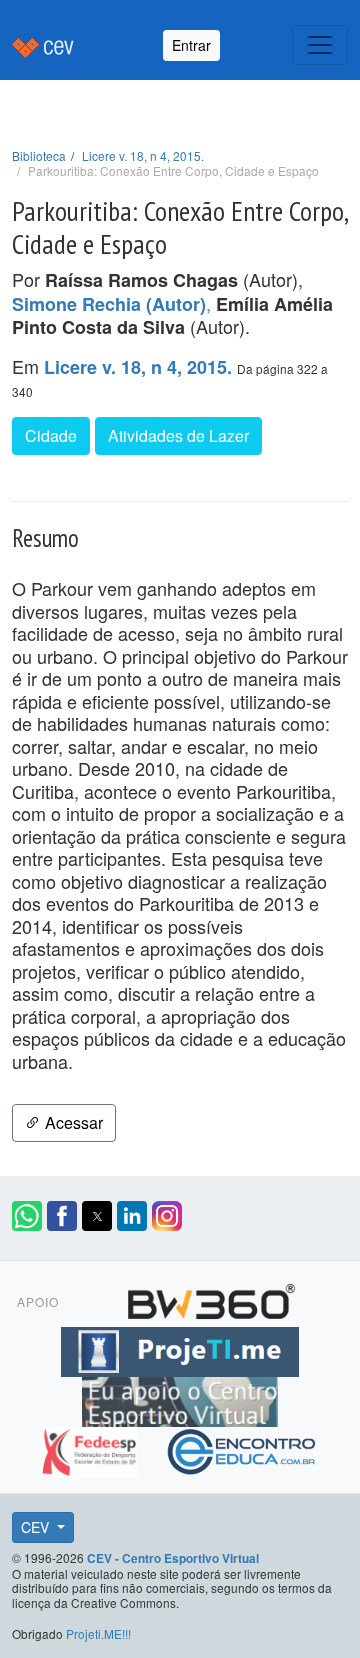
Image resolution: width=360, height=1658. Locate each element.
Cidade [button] (51, 435)
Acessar (72, 1122)
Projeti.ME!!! (98, 1633)
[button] (27, 1216)
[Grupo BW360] (211, 1298)
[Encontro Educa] (242, 1448)
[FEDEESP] (91, 1448)
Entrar (191, 45)
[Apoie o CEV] (180, 1398)
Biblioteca (39, 155)
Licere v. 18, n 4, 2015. (143, 155)
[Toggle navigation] (320, 45)
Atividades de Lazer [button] (178, 435)
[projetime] (180, 1348)
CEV (37, 1527)
